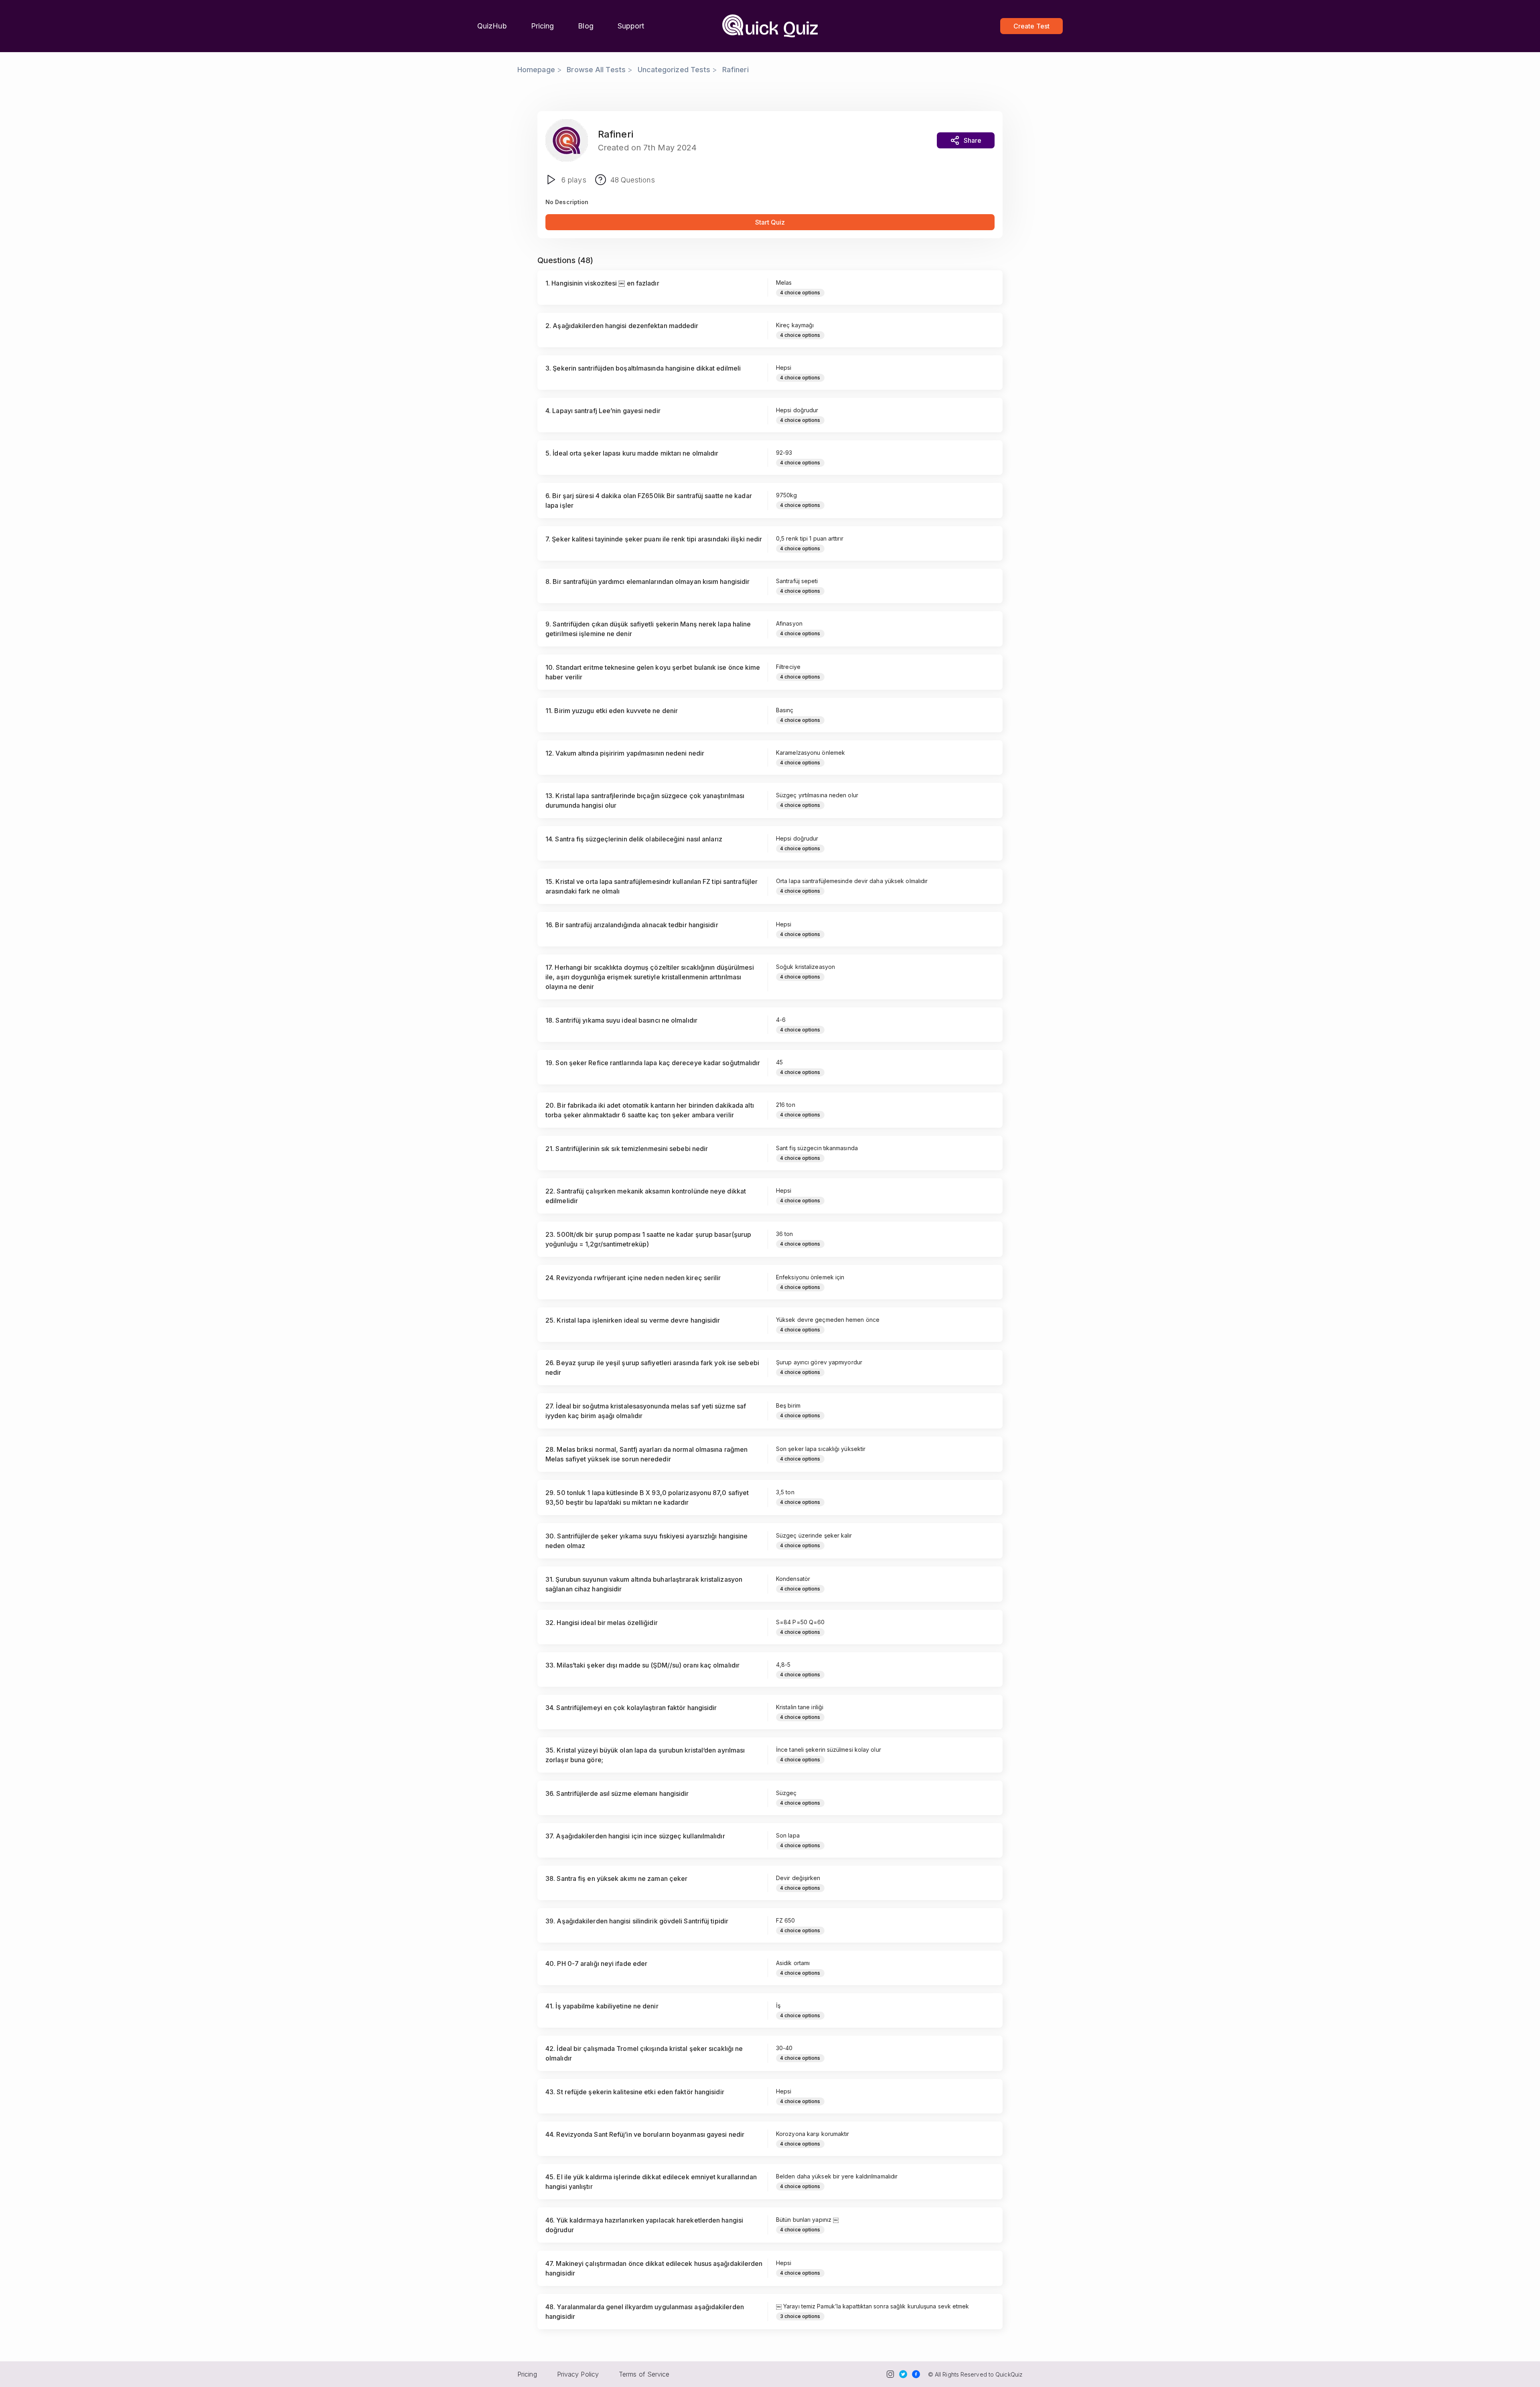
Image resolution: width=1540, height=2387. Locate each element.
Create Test (1031, 26)
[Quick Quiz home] (770, 26)
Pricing (543, 26)
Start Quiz (770, 222)
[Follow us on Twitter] (903, 2374)
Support (631, 26)
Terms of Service (644, 2374)
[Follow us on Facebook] (916, 2374)
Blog (586, 26)
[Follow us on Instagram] (890, 2374)
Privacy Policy (578, 2374)
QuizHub (492, 26)
